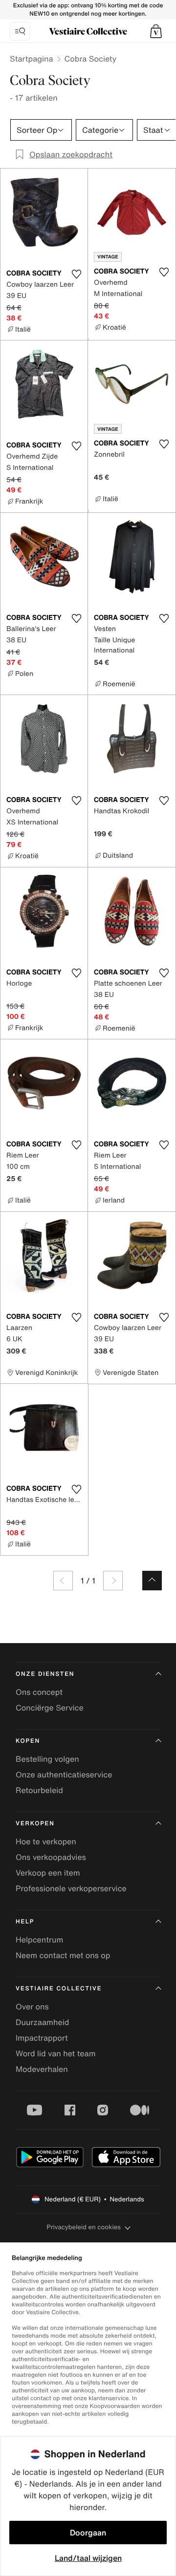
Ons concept (39, 1692)
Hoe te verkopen (46, 1841)
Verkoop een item (48, 1873)
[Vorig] (63, 1581)
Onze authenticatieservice (64, 1774)
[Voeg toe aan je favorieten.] (76, 274)
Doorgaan (88, 2533)
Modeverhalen (42, 2069)
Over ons (32, 2006)
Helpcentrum (39, 1940)
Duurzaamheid (42, 2022)
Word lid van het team (56, 2053)
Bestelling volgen (47, 1759)
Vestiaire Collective (59, 1989)
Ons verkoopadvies (51, 1857)
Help (25, 1922)
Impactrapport (42, 2038)
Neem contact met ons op (63, 1955)
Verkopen (35, 1824)
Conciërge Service (50, 1708)
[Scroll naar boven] (152, 1581)
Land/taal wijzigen (88, 2558)
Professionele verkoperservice (71, 1888)
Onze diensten (45, 1674)
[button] (156, 31)
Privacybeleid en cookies (84, 2227)
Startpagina (32, 59)
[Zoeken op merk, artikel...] (20, 31)
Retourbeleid (39, 1790)
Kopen (28, 1741)
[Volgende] (113, 1581)
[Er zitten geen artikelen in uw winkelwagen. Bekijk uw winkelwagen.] (156, 31)
